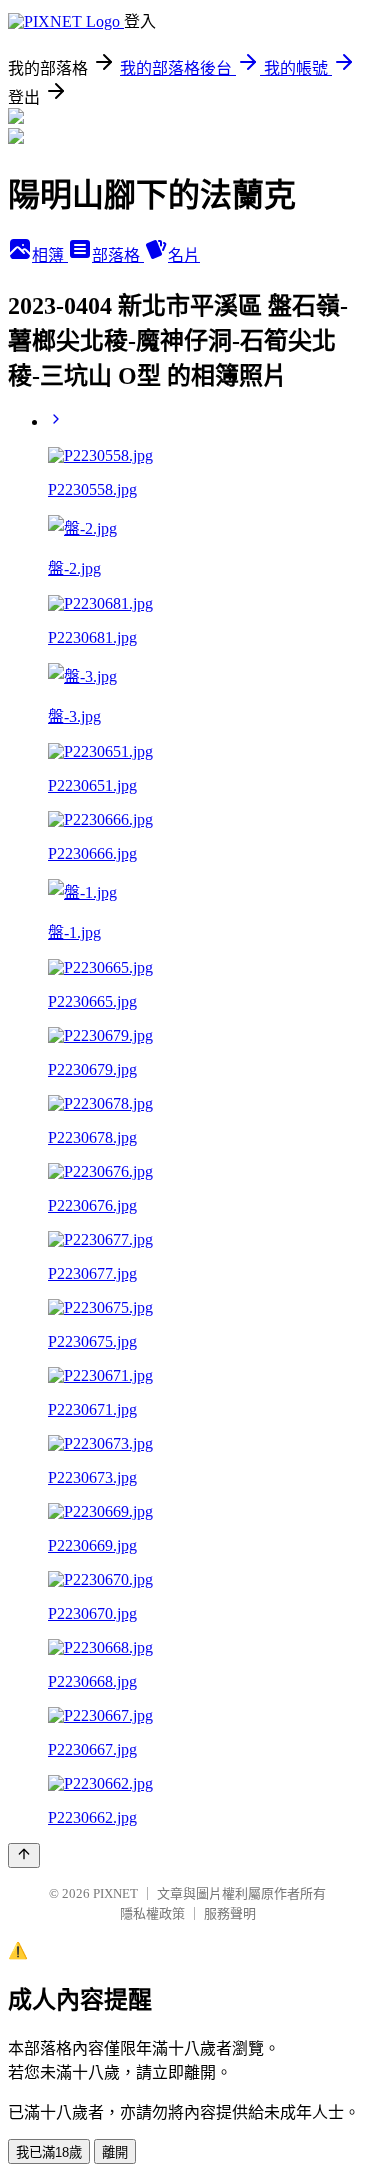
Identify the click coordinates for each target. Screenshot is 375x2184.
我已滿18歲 (49, 2152)
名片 (184, 255)
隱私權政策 (152, 1913)
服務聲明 (230, 1913)
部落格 (118, 255)
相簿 (50, 255)
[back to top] (24, 1855)
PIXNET (115, 1893)
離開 (115, 2152)
